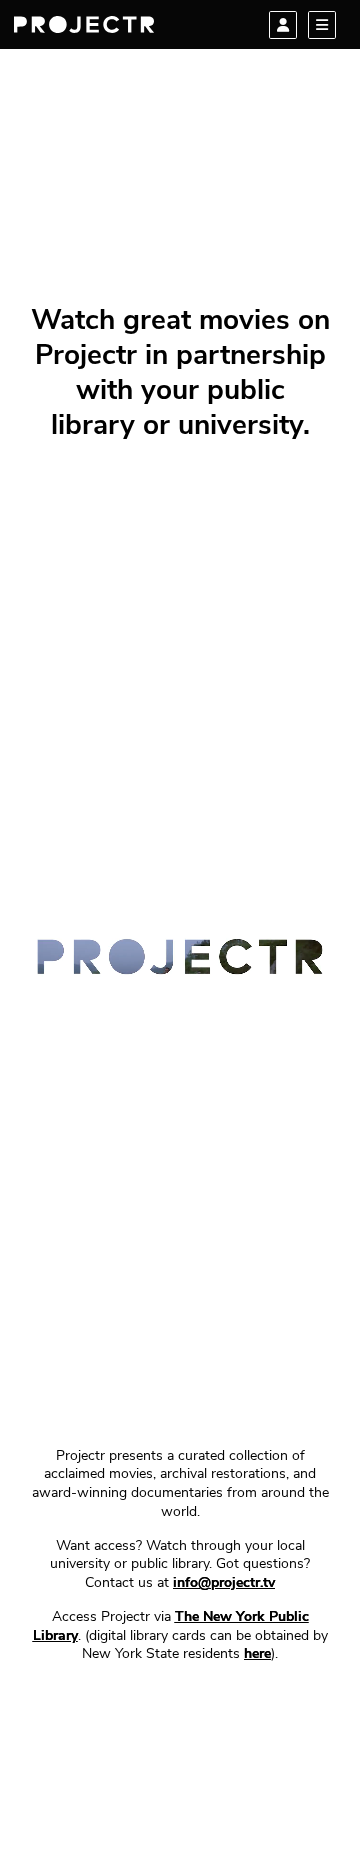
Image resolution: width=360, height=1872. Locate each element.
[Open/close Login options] (283, 25)
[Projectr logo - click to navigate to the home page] (84, 25)
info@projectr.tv (224, 1583)
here (257, 1654)
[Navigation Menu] (322, 25)
